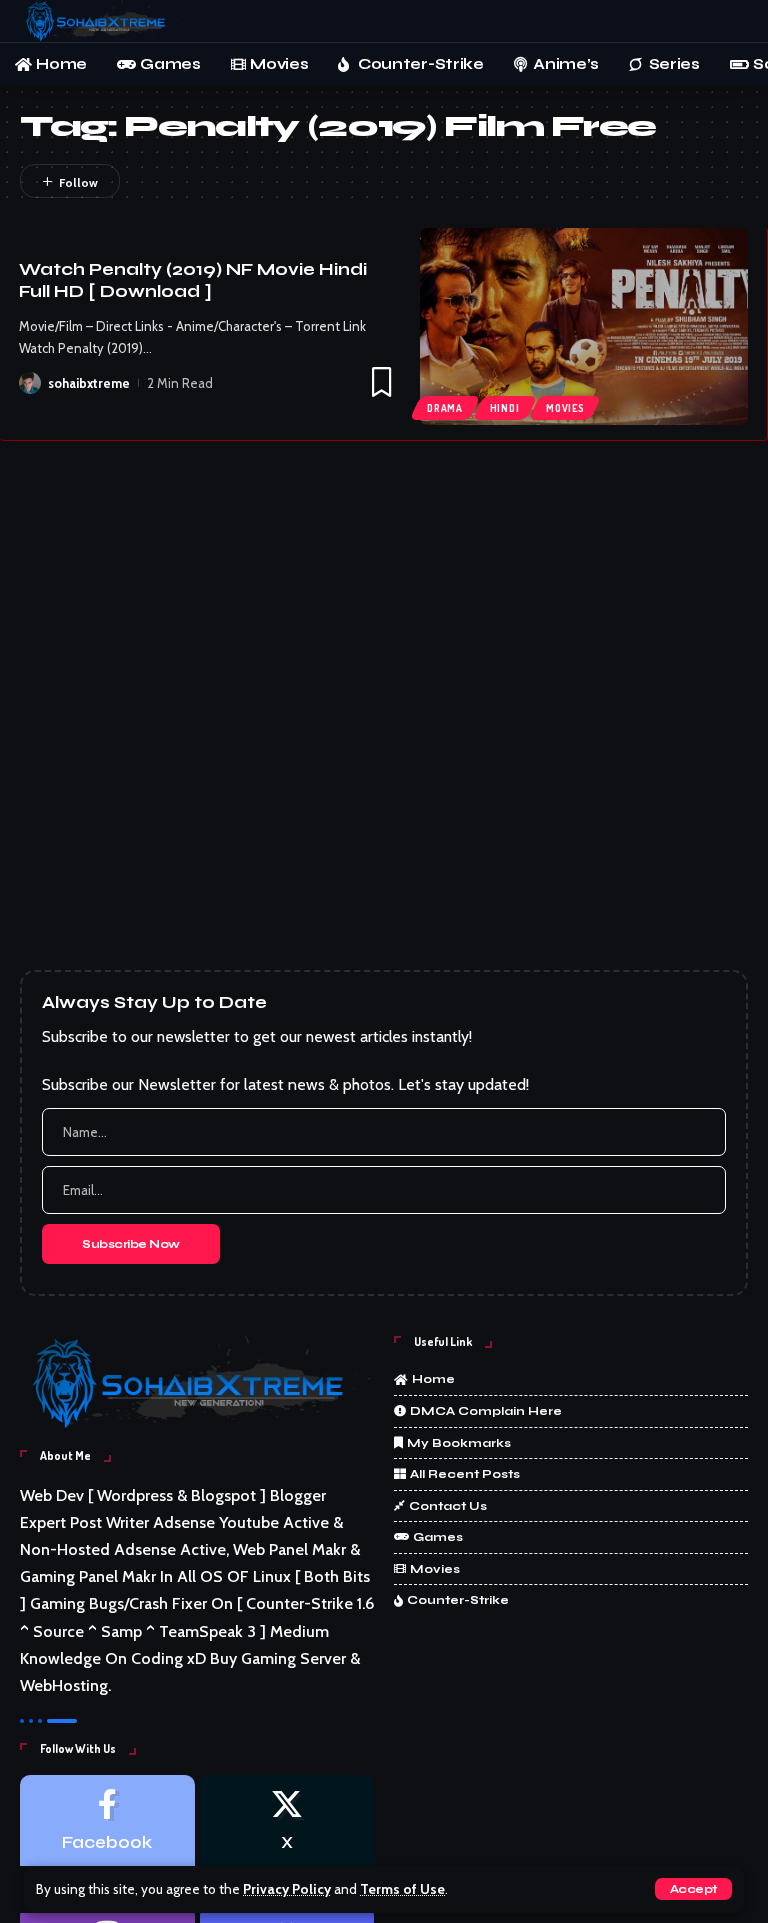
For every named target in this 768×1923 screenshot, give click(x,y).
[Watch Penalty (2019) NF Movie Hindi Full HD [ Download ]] (584, 326)
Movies (565, 408)
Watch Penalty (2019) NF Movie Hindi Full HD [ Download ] (193, 280)
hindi (505, 408)
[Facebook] (107, 1837)
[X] (287, 1837)
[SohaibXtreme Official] (99, 21)
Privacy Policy (287, 1889)
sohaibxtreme (89, 383)
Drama (445, 408)
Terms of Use (402, 1889)
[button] (693, 1889)
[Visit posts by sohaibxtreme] (30, 383)
